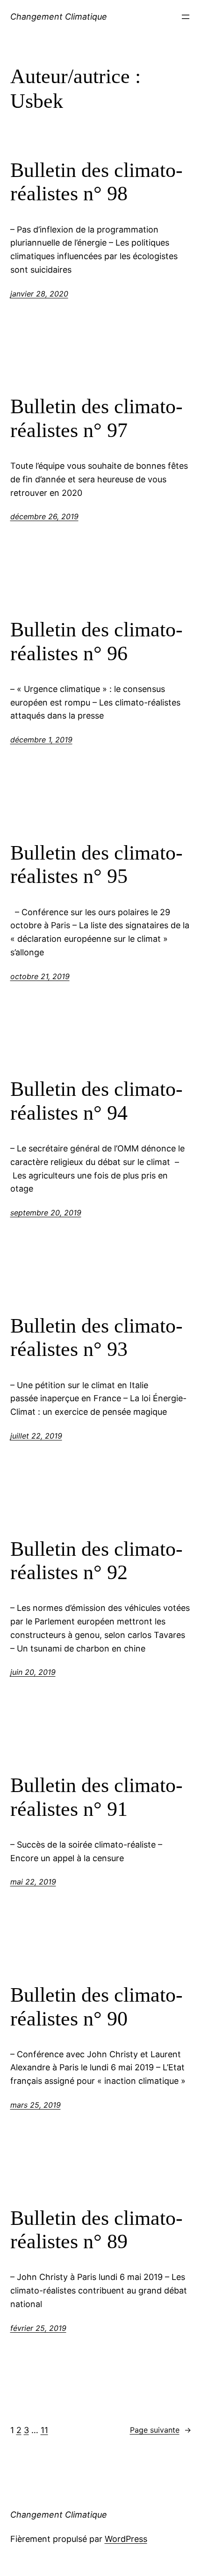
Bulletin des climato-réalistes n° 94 (97, 1101)
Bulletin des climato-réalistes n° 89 (97, 2230)
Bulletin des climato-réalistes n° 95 (97, 865)
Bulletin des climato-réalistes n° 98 (97, 182)
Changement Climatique (59, 17)
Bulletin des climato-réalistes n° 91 (97, 1797)
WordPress (126, 2539)
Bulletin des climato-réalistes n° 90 (97, 2007)
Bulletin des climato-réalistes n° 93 (97, 1338)
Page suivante (161, 2430)
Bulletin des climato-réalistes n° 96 (97, 642)
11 (44, 2430)
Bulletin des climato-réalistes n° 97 (97, 418)
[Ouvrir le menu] (186, 17)
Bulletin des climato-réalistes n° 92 (97, 1561)
